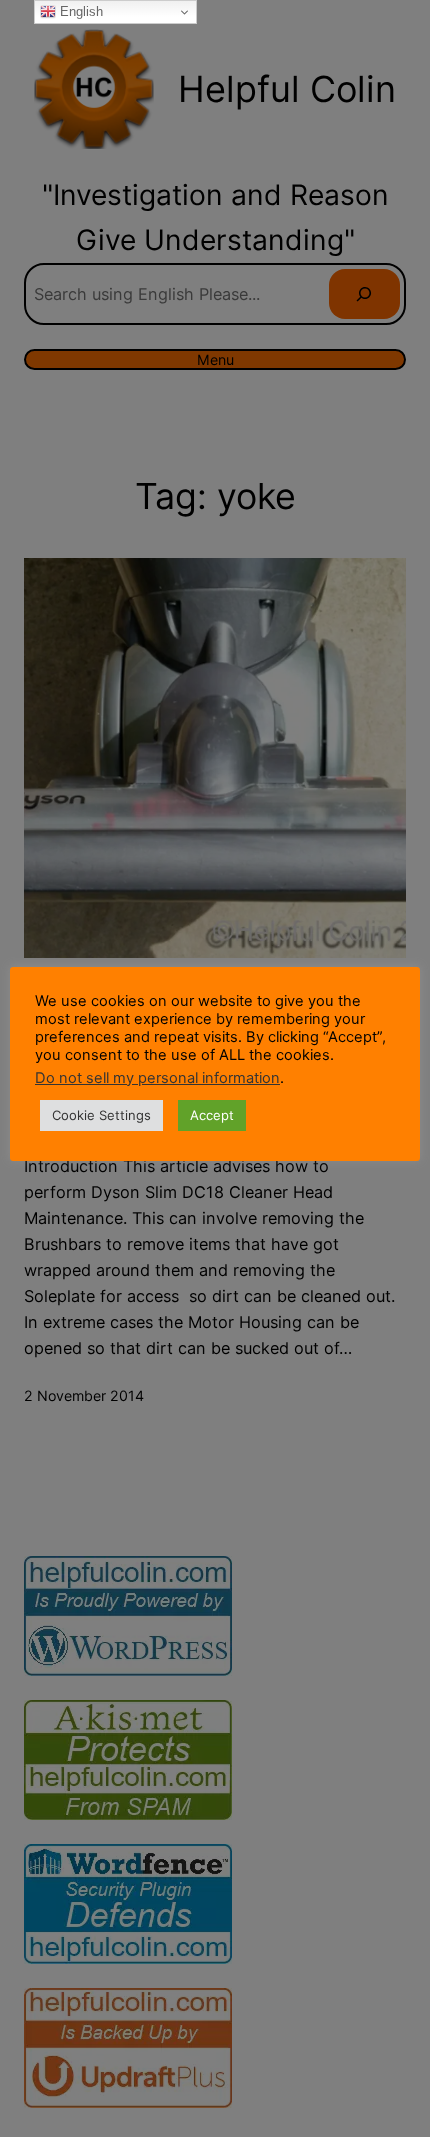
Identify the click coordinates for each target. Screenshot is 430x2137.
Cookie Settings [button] (101, 1115)
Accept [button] (212, 1115)
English (79, 11)
